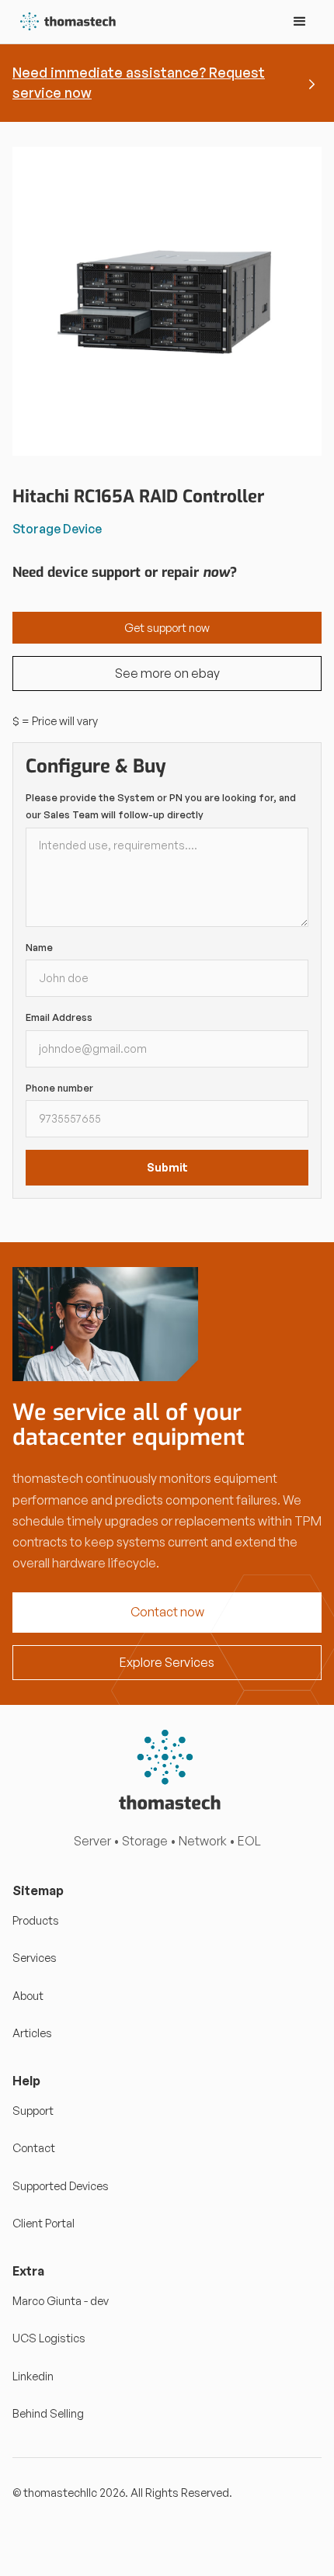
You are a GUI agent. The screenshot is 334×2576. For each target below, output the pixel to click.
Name (39, 947)
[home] (65, 22)
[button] (300, 22)
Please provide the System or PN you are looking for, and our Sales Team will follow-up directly (161, 806)
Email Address (59, 1017)
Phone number (59, 1088)
